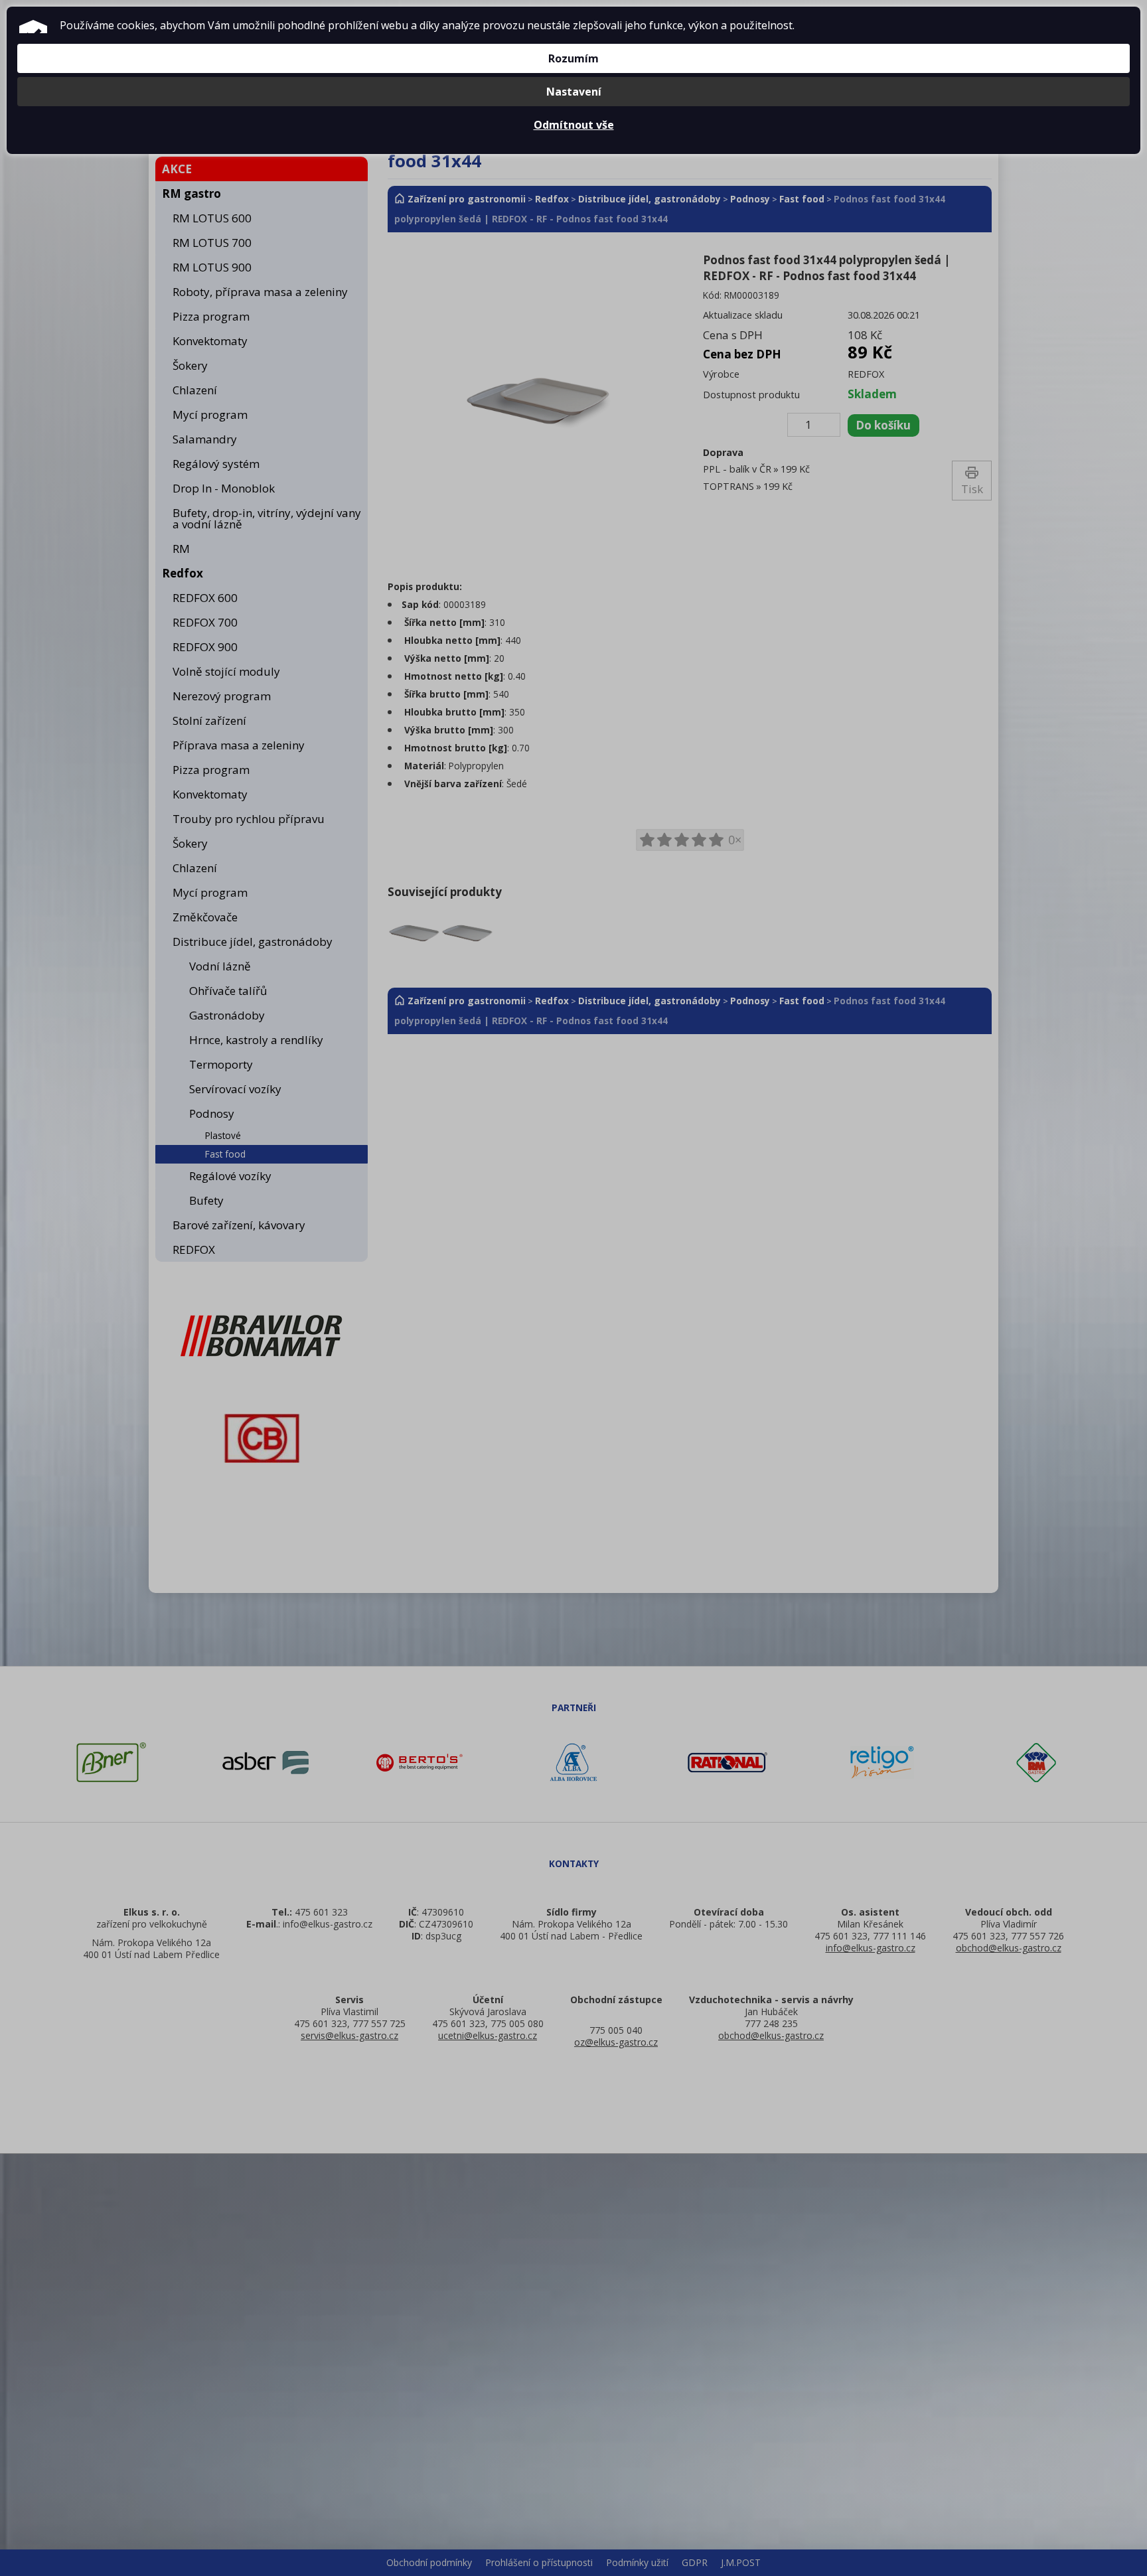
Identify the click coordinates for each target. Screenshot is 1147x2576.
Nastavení (574, 92)
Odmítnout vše (574, 125)
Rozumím (573, 58)
